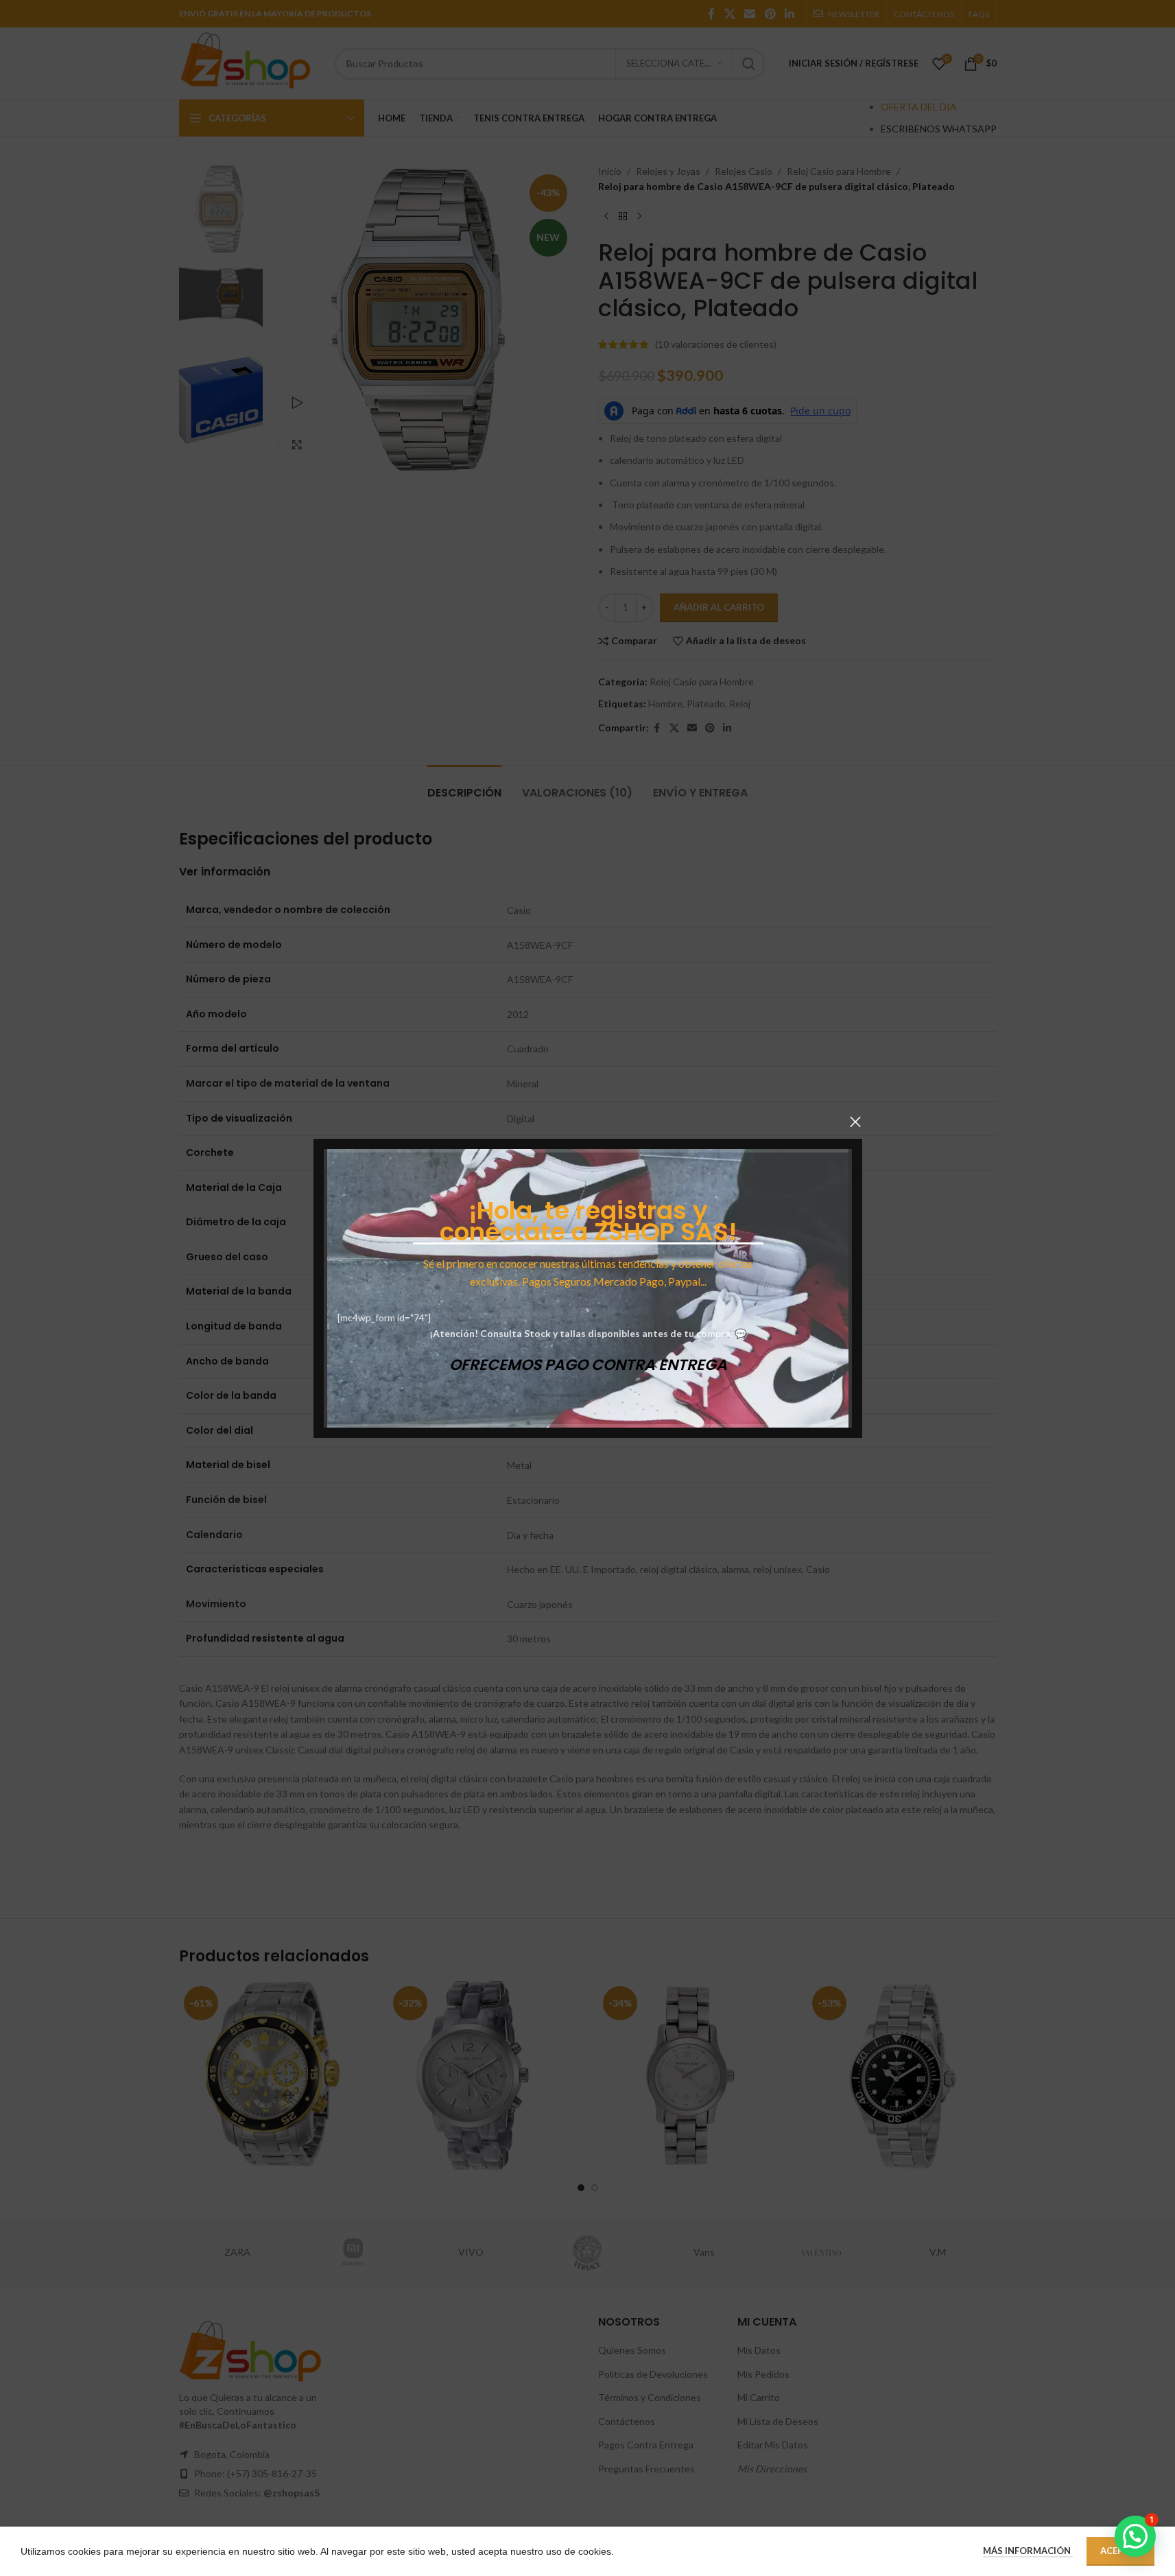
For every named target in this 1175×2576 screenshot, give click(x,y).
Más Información (1028, 2551)
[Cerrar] (855, 1122)
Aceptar (1120, 2551)
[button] (1135, 2536)
